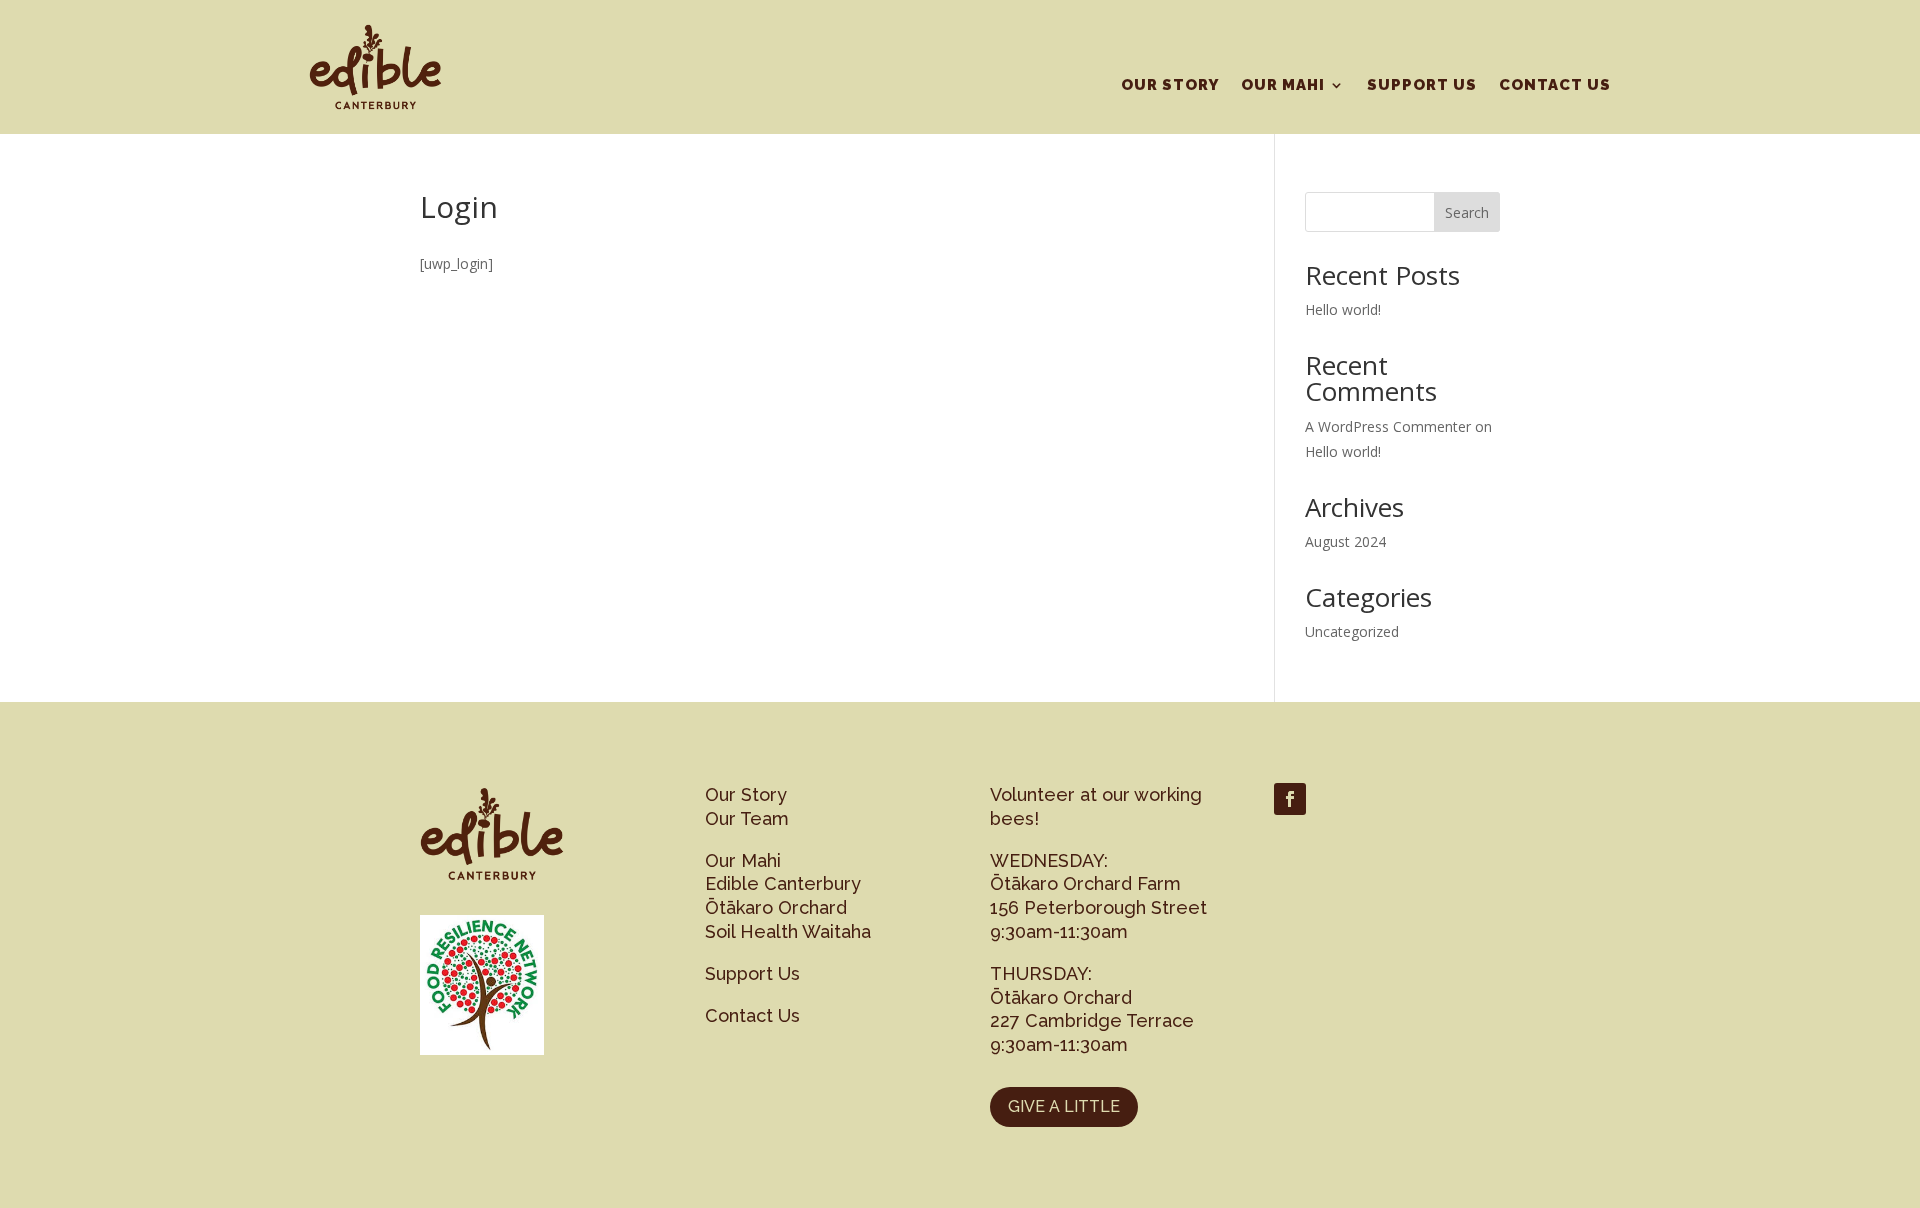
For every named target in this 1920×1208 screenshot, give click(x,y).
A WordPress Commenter (1388, 426)
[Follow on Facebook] (1290, 799)
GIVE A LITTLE (1064, 1106)
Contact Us (1555, 86)
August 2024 (1345, 541)
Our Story (1170, 86)
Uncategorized (1352, 631)
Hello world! (1343, 309)
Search (1467, 212)
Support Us (1422, 86)
